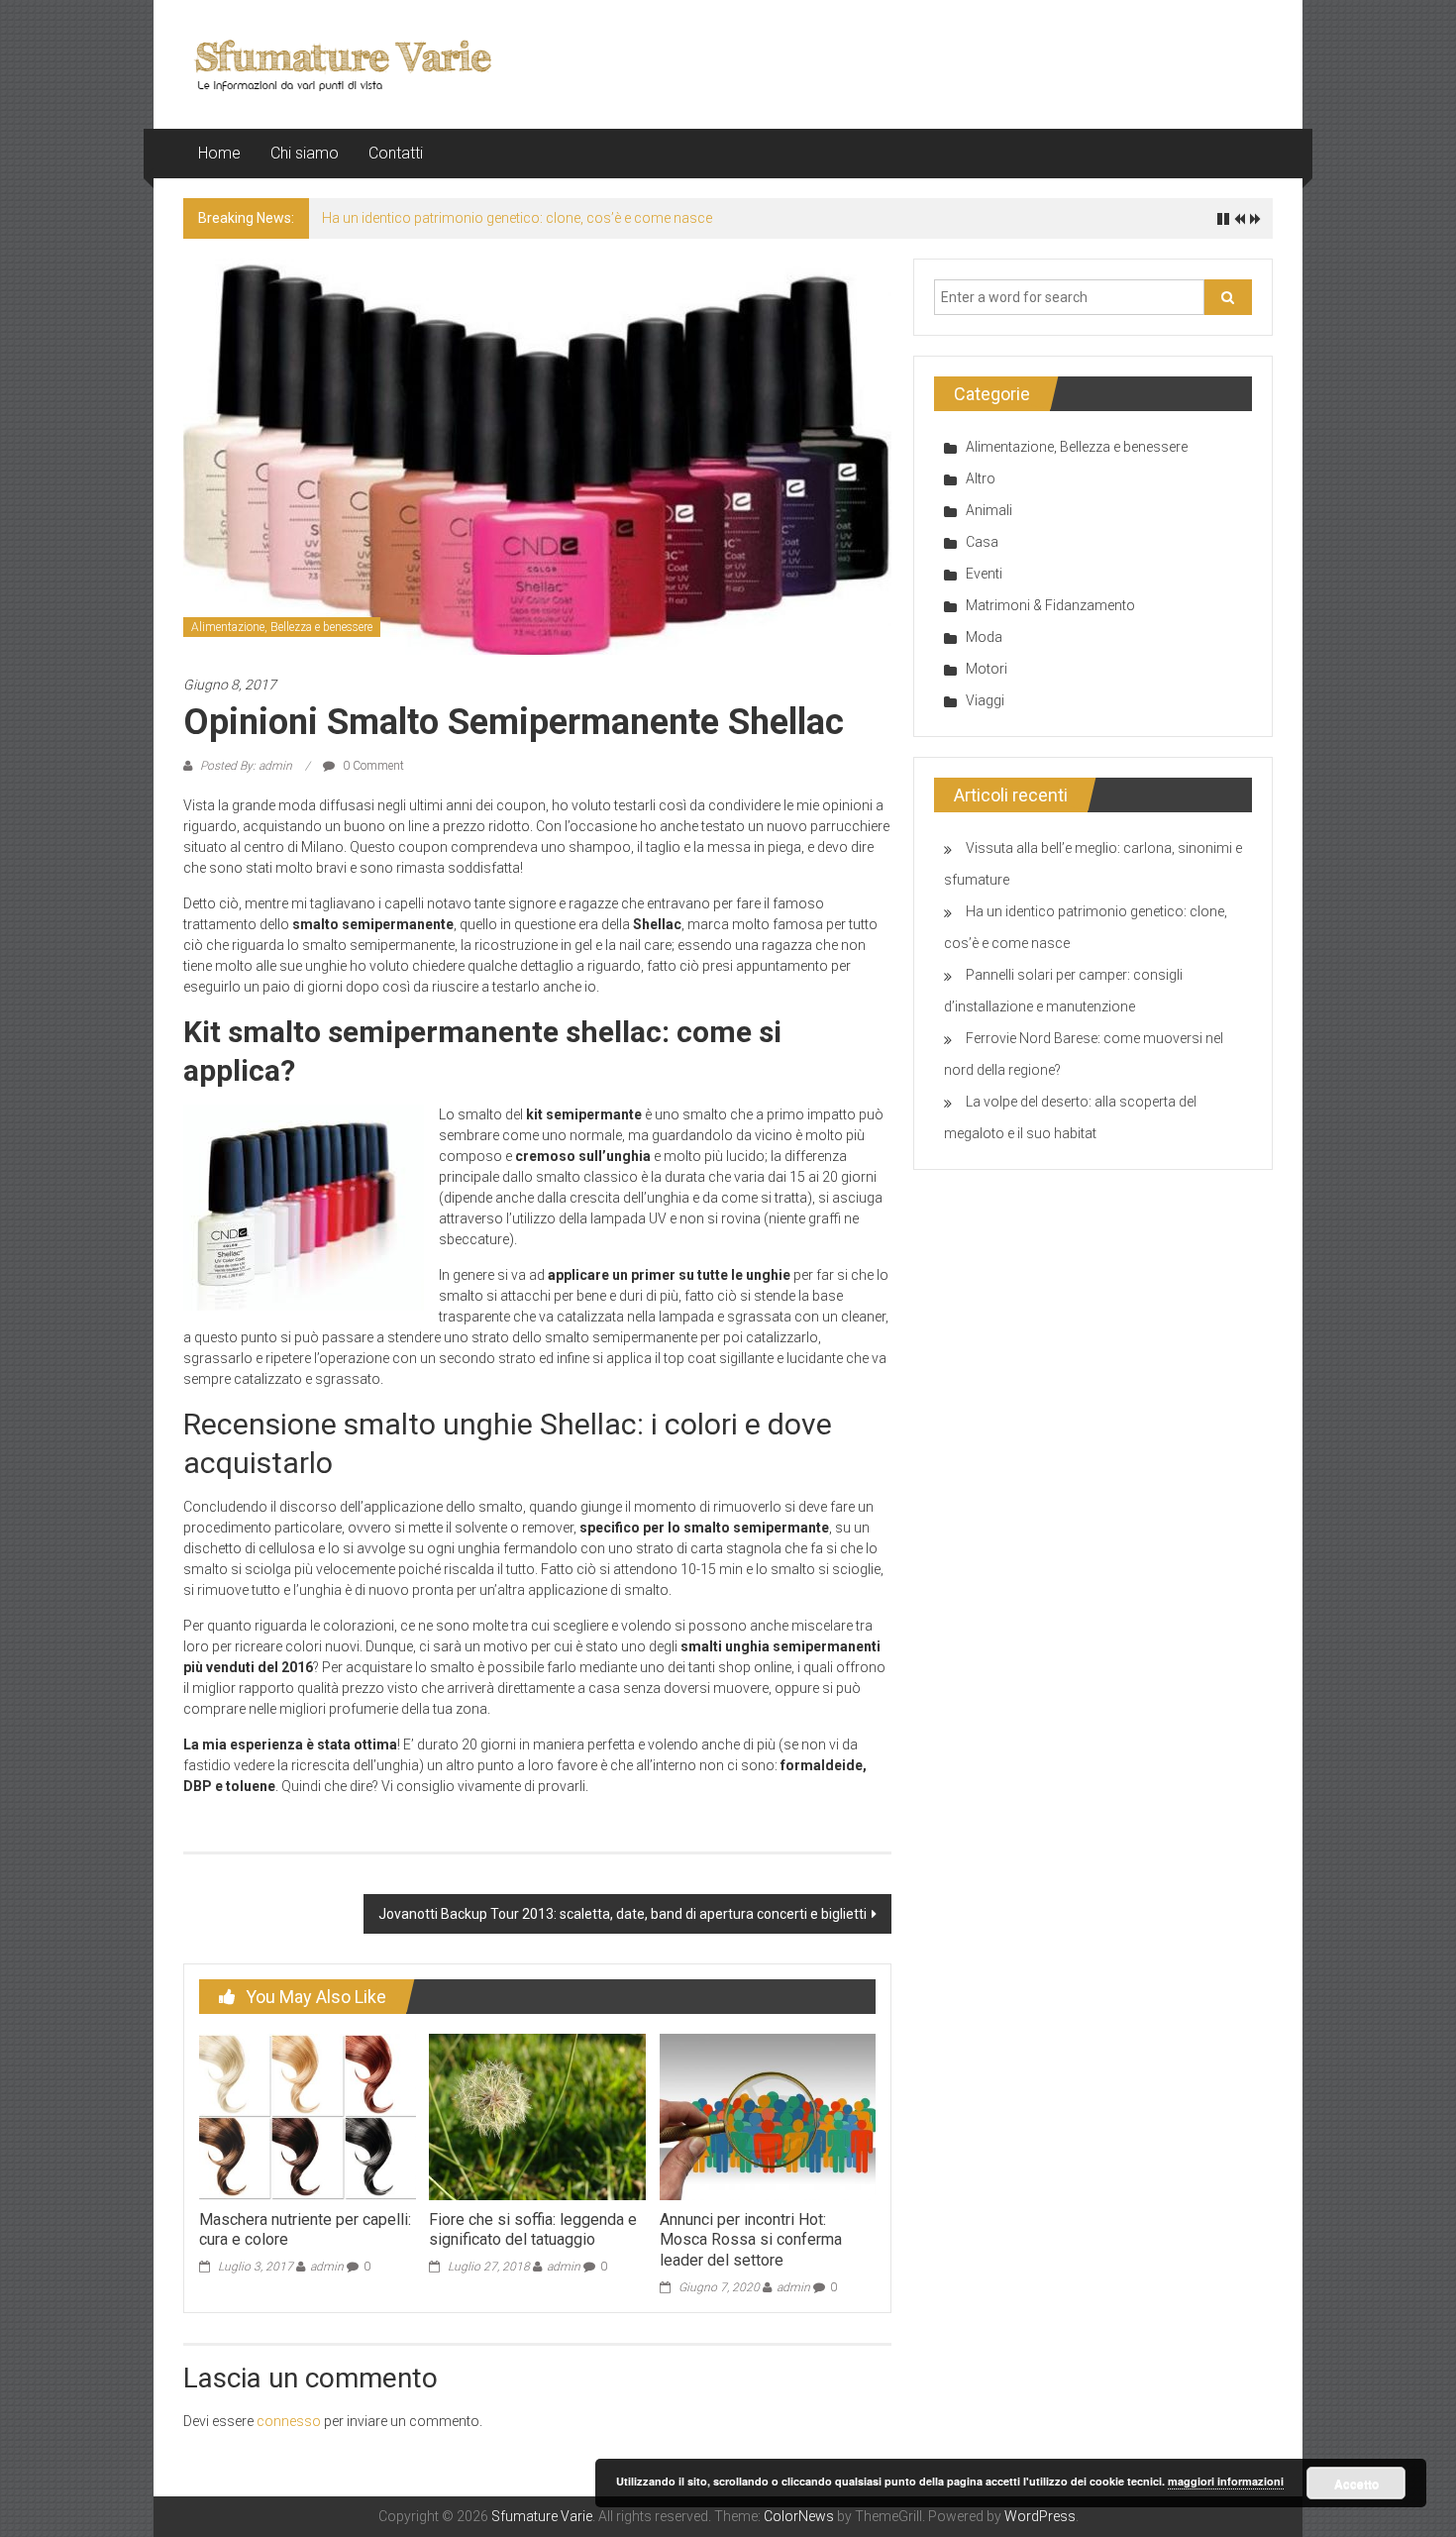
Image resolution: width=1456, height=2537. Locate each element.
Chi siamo (305, 153)
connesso (289, 2421)
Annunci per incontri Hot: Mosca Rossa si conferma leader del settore (751, 2240)
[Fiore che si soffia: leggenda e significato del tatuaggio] (537, 2116)
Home (219, 153)
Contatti (396, 153)
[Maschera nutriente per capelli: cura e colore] (307, 2116)
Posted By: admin (246, 766)
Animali (989, 510)
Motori (987, 669)
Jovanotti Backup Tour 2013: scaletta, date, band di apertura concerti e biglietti (623, 1914)
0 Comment (372, 766)
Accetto (1356, 2484)
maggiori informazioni (1226, 2481)
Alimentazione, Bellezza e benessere (282, 627)
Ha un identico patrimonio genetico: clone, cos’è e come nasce (517, 218)
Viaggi (985, 700)
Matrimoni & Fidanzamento (1050, 605)
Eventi (984, 574)
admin (327, 2267)
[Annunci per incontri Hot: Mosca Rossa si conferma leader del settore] (768, 2116)
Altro (981, 478)
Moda (984, 637)
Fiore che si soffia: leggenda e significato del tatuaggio (533, 2230)
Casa (982, 542)
